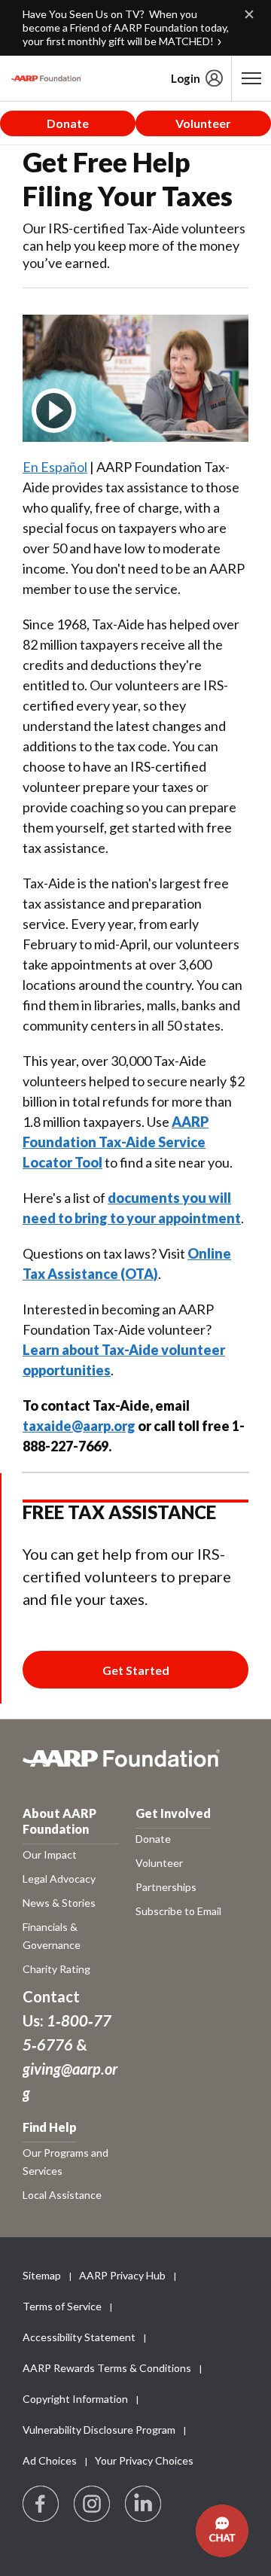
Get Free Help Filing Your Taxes (128, 179)
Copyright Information (75, 2399)
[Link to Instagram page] (93, 2504)
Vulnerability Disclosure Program (99, 2430)
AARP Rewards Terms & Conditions (107, 2368)
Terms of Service (62, 2306)
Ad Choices (50, 2460)
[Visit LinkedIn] (144, 2504)
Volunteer (203, 123)
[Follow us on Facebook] (41, 2504)
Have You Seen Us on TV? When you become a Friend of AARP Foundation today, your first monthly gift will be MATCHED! (126, 27)
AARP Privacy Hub (122, 2275)
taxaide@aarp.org (79, 1426)
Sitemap (42, 2275)
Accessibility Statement (79, 2337)
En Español (55, 467)
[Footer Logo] (135, 1766)
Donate (68, 123)
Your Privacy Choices (144, 2460)
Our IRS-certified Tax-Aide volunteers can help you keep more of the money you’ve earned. (134, 245)
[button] (222, 2531)
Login (186, 78)
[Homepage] (46, 78)
